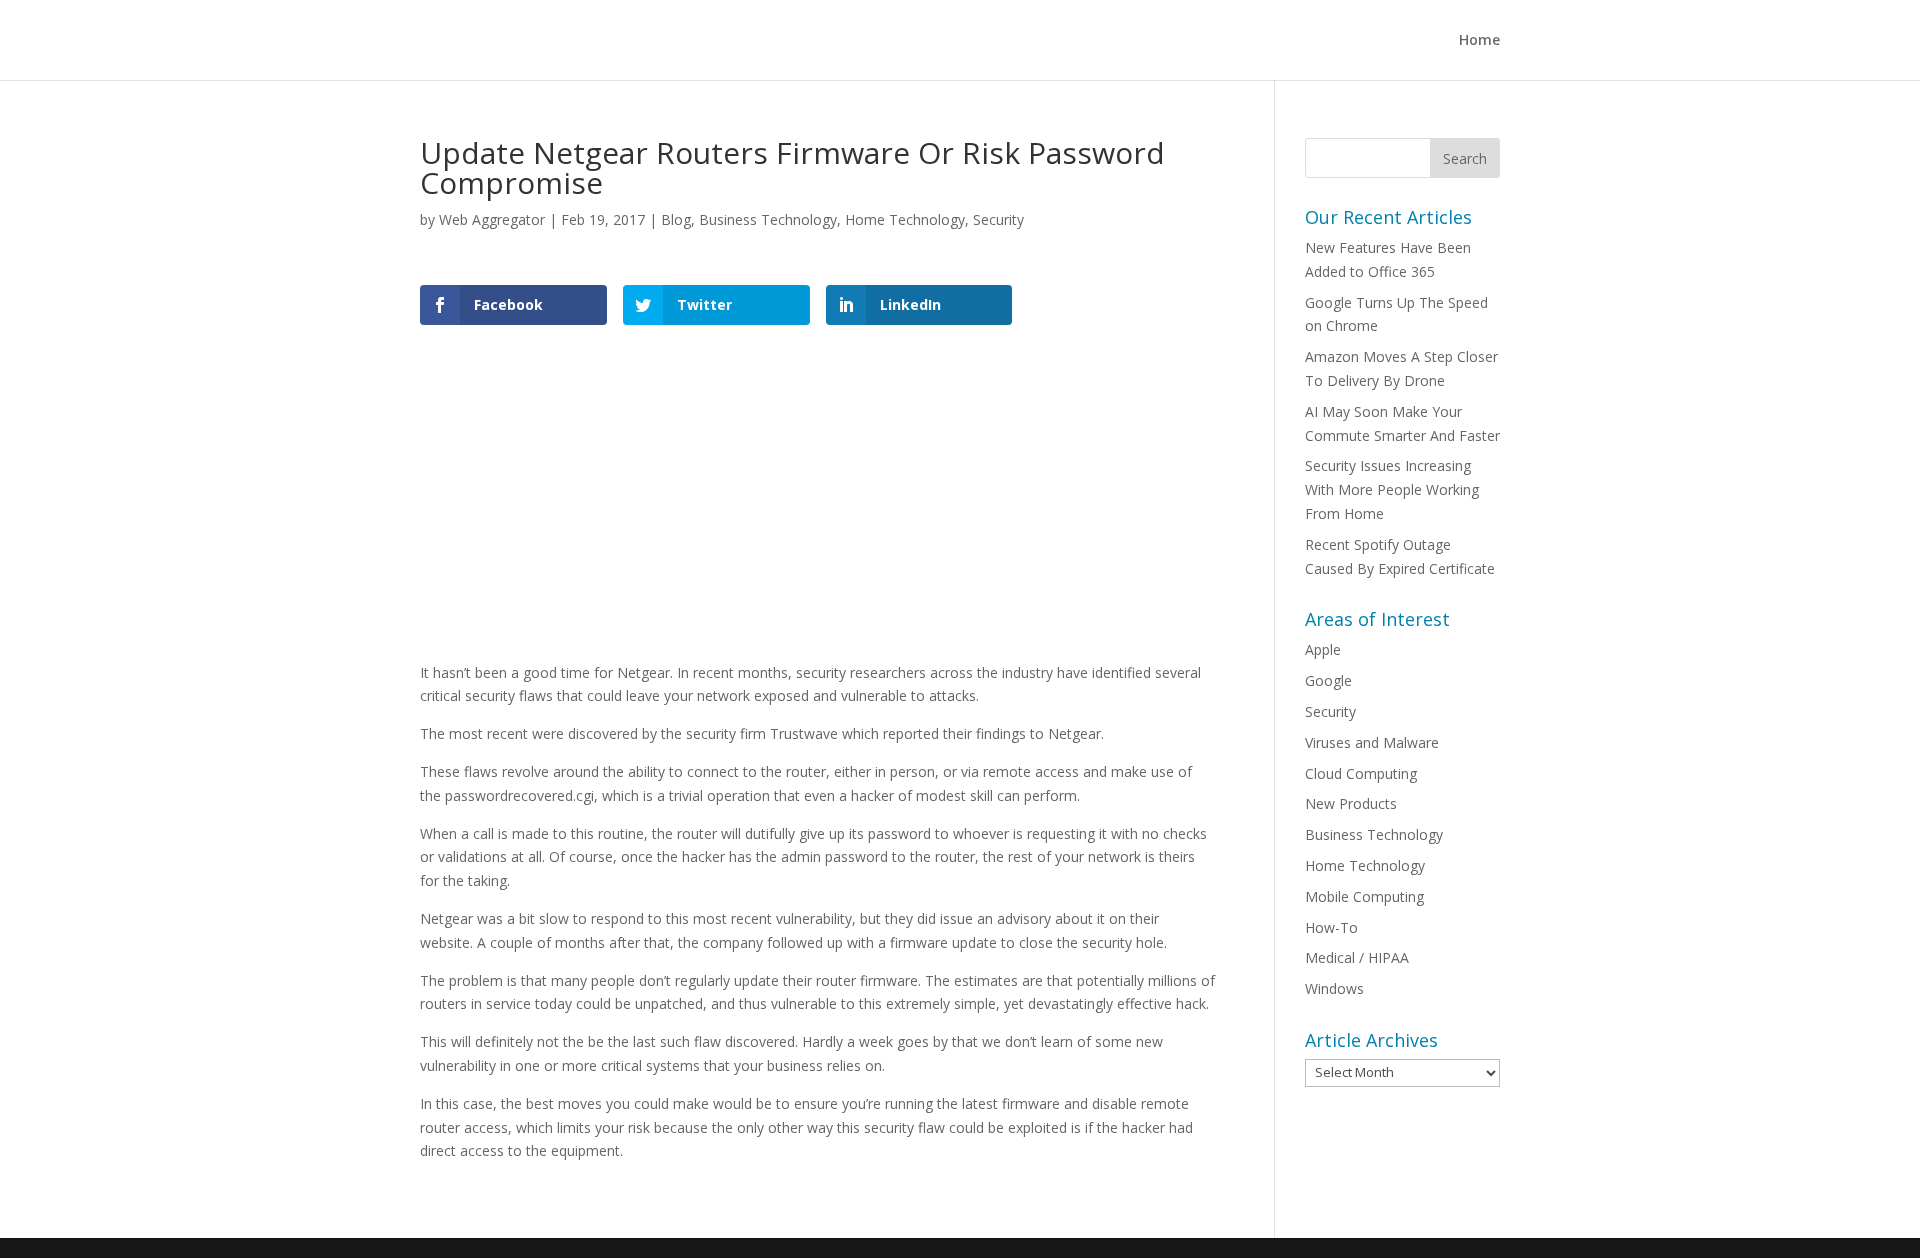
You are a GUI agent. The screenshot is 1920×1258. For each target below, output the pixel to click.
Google (1328, 680)
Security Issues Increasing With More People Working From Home (1392, 489)
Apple (1323, 649)
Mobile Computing (1364, 896)
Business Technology (768, 219)
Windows (1334, 988)
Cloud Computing (1361, 773)
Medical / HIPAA (1357, 957)
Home (1479, 41)
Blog (676, 219)
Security (998, 219)
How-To (1331, 927)
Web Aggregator (492, 219)
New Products (1351, 803)
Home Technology (905, 219)
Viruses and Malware (1372, 742)
